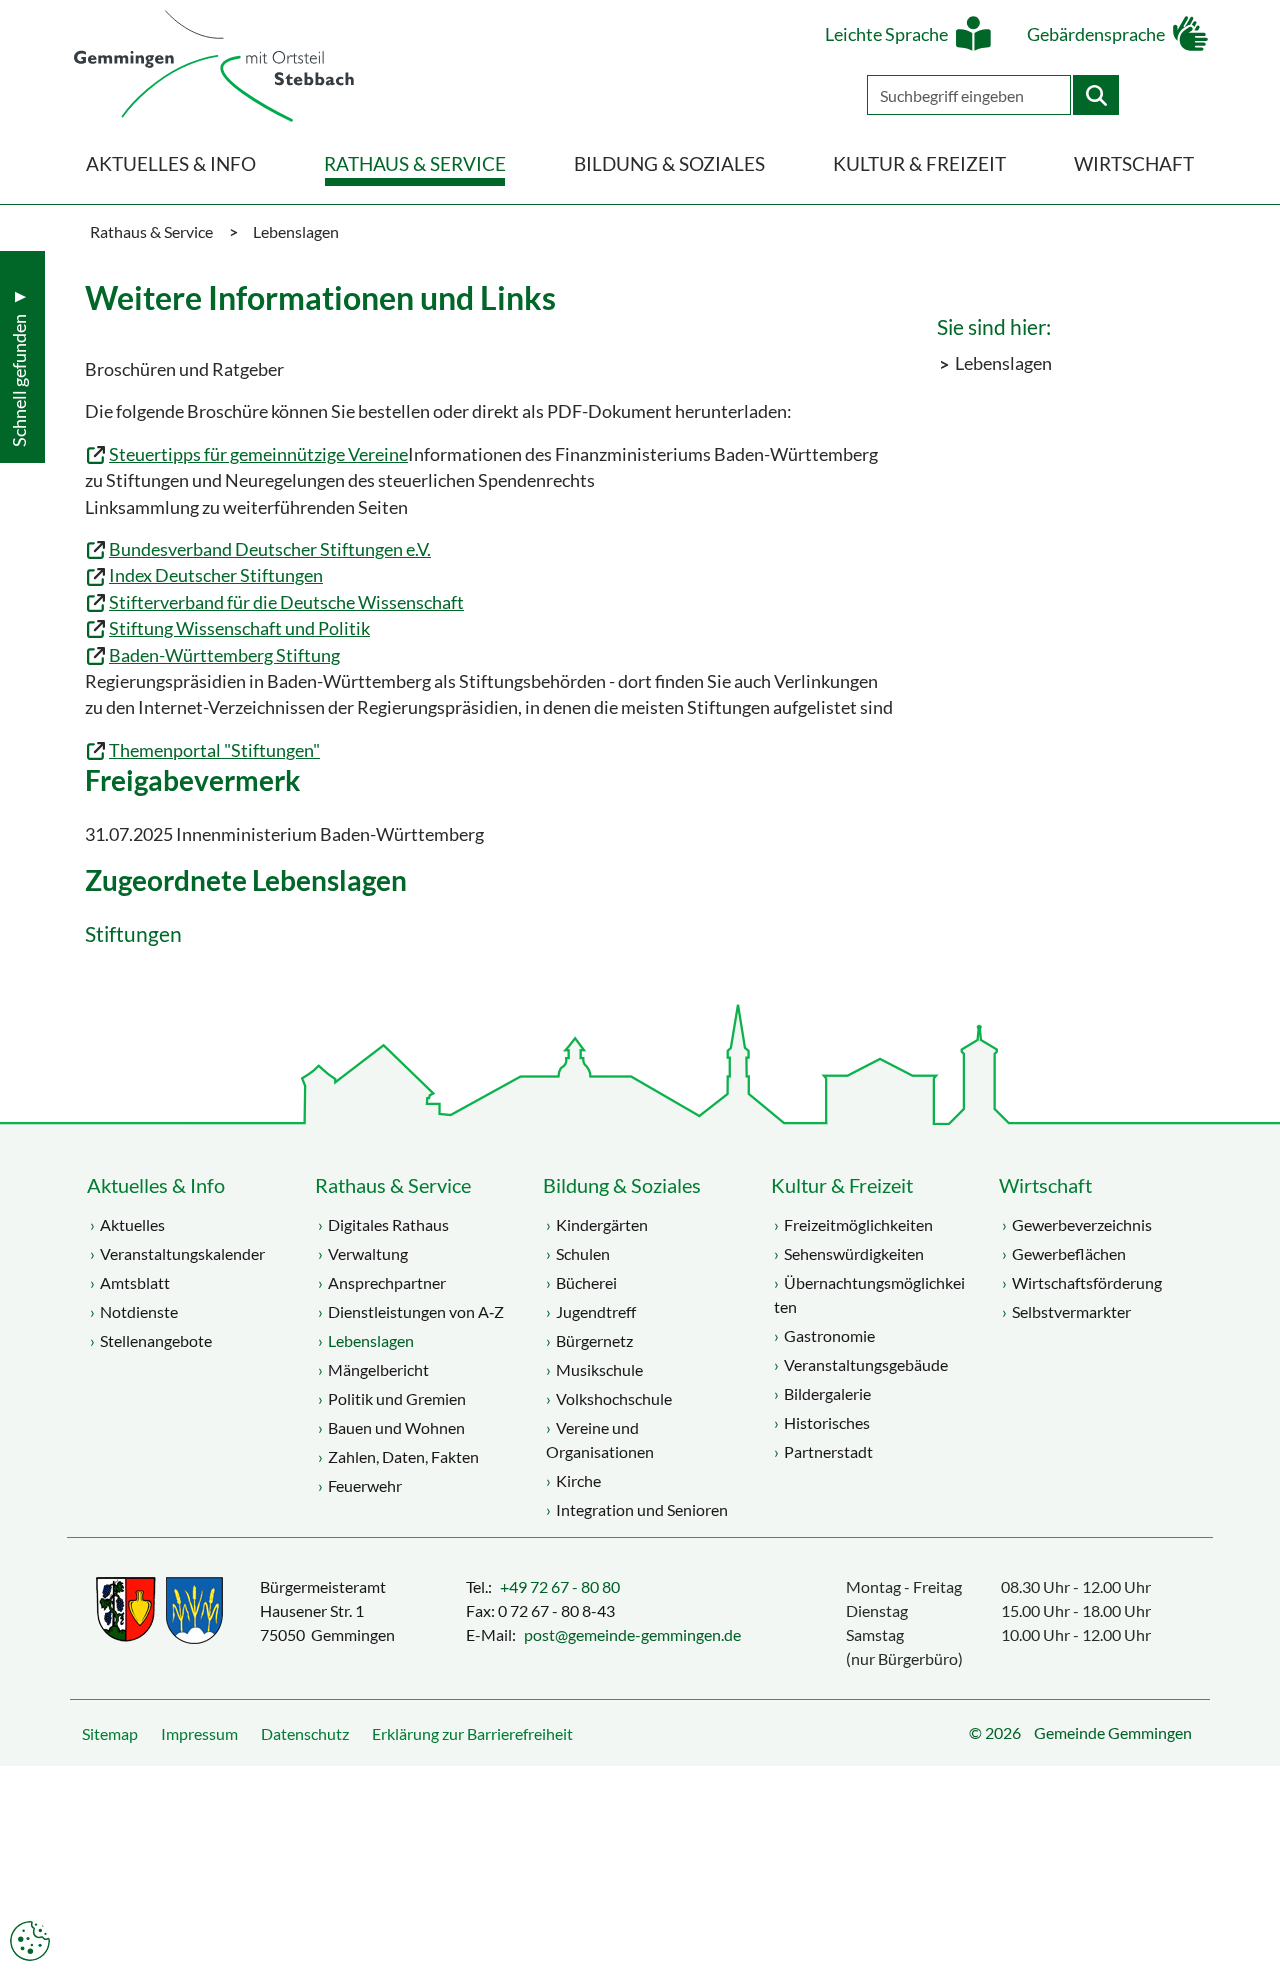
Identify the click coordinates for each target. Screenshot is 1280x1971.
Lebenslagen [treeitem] (1003, 363)
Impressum (199, 1733)
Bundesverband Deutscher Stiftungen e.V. (270, 549)
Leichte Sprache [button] (886, 34)
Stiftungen (133, 934)
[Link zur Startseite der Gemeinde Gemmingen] (214, 67)
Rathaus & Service (393, 1185)
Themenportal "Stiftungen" (214, 750)
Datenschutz (305, 1733)
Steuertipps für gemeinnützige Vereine (258, 454)
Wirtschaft (1045, 1185)
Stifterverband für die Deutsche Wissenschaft (286, 602)
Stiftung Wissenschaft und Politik (239, 628)
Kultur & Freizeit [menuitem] (919, 163)
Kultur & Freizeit (842, 1185)
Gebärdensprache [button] (1096, 34)
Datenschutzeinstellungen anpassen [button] (30, 1941)
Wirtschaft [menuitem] (1134, 163)
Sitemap (110, 1733)
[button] (1250, 1906)
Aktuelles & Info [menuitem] (171, 163)
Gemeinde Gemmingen (1113, 1732)
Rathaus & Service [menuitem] (415, 163)
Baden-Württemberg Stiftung (224, 655)
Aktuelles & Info (156, 1185)
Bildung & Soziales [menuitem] (669, 163)
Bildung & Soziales (622, 1185)
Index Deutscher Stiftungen (216, 575)
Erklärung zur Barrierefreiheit (472, 1733)
